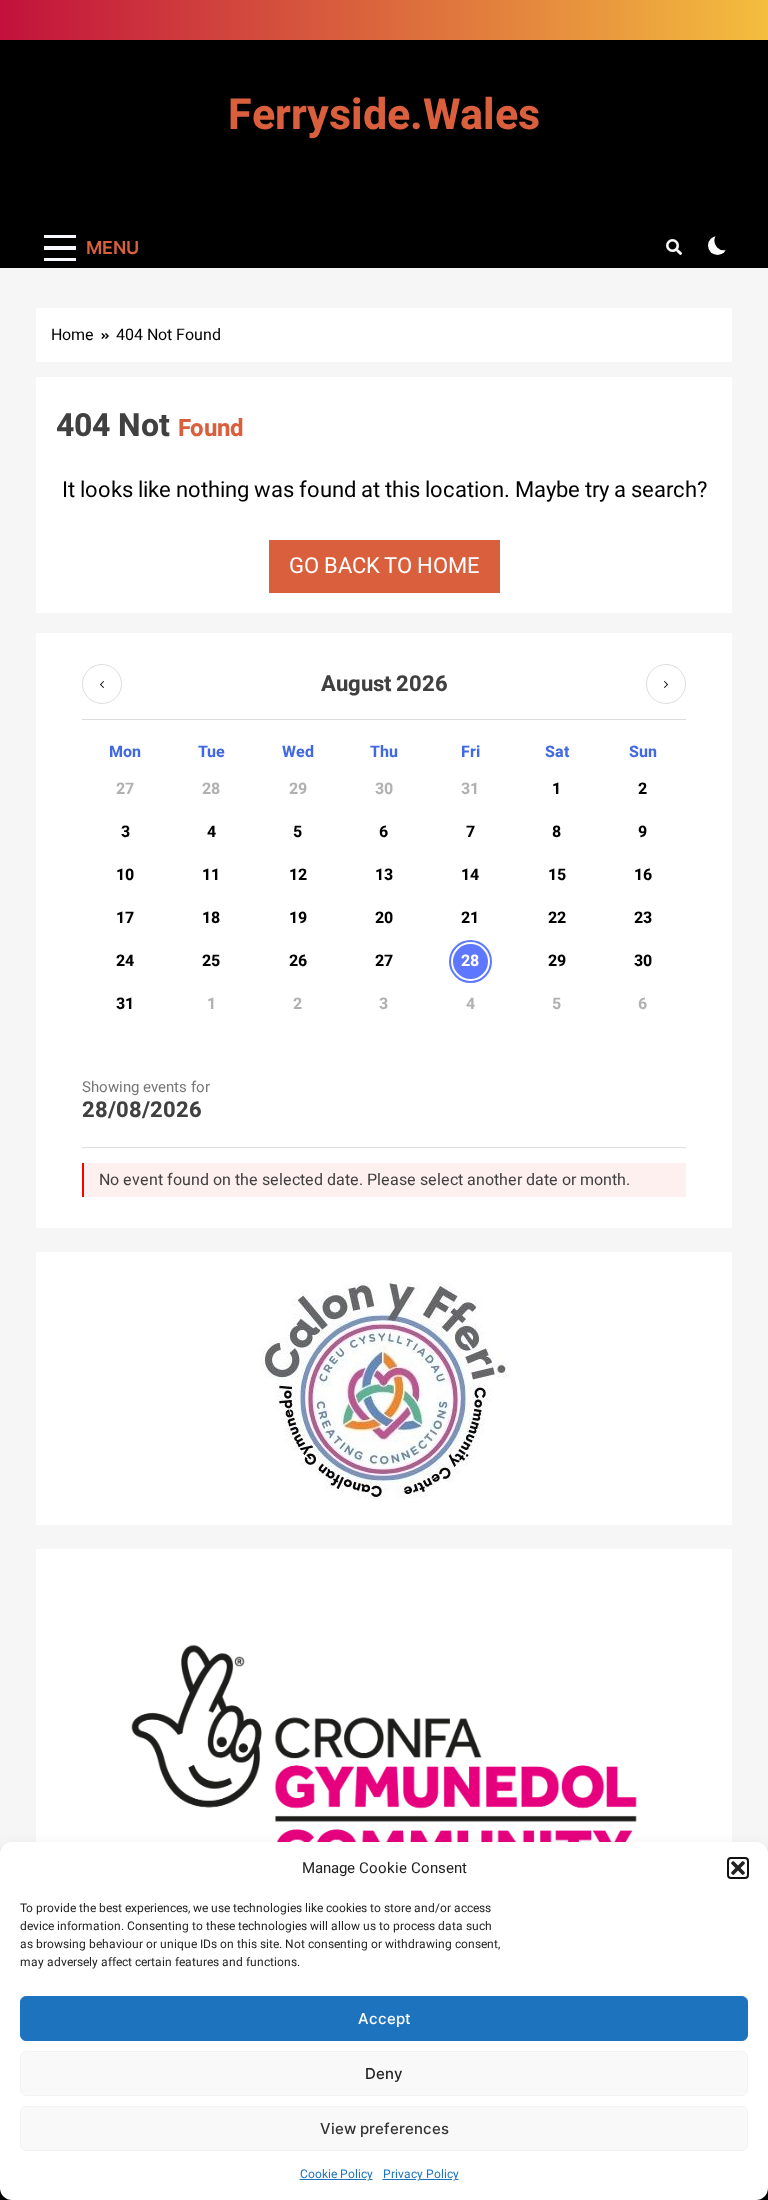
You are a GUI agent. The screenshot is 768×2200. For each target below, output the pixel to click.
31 (125, 1004)
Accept (384, 2018)
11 (211, 875)
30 (643, 961)
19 (298, 918)
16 (643, 875)
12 (298, 875)
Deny (384, 2073)
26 (298, 961)
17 (125, 918)
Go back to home (384, 566)
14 (470, 875)
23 (643, 918)
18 (211, 918)
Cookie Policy (336, 2174)
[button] (738, 1868)
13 (384, 875)
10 (125, 875)
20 (384, 918)
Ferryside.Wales (384, 115)
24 (125, 961)
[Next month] (666, 684)
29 (557, 961)
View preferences (384, 2128)
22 (557, 918)
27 (384, 961)
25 (211, 961)
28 (470, 961)
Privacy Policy (421, 2174)
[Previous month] (102, 684)
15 (557, 875)
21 (470, 918)
